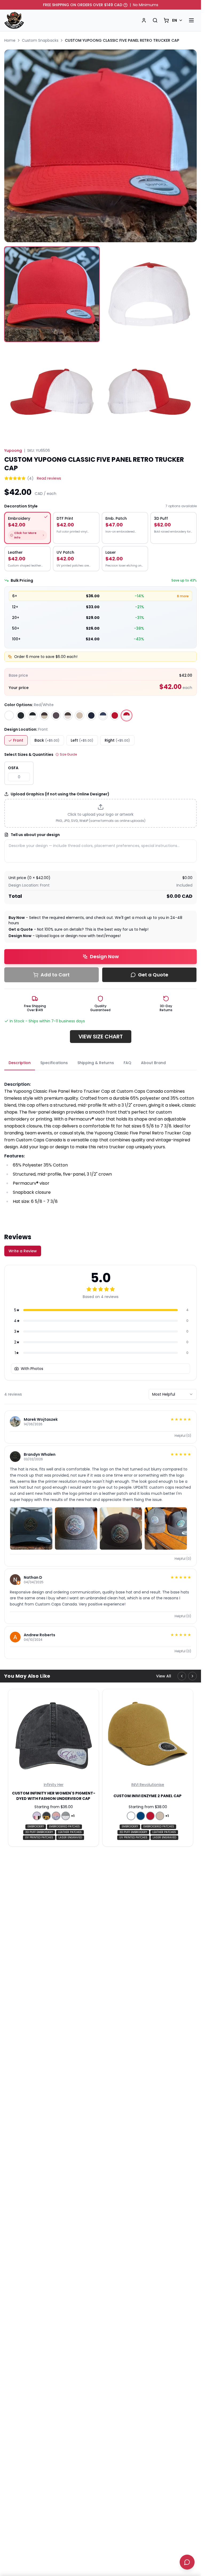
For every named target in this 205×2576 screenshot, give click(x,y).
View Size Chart (101, 1037)
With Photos (32, 1369)
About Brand (153, 1063)
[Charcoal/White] (68, 715)
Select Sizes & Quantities (29, 754)
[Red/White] (127, 715)
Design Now (104, 956)
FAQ (127, 1063)
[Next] (192, 1676)
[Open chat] (187, 2562)
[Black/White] (33, 715)
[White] (9, 715)
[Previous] (182, 1676)
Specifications (54, 1063)
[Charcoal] (56, 715)
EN (175, 20)
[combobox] (173, 1394)
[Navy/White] (103, 715)
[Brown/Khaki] (44, 715)
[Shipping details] (125, 5)
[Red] (115, 715)
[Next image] (188, 146)
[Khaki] (80, 715)
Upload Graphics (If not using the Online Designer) (60, 794)
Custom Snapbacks (40, 40)
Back (47, 740)
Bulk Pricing (22, 580)
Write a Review (23, 1251)
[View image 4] (149, 392)
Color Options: (29, 705)
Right (117, 740)
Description (20, 1063)
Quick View (54, 1776)
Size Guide (68, 754)
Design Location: (26, 729)
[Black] (21, 715)
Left (82, 740)
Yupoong (13, 450)
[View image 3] (52, 392)
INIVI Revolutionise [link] (148, 1785)
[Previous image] (13, 146)
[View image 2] (149, 294)
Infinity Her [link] (54, 1785)
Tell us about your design (35, 835)
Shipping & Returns (96, 1063)
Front (18, 740)
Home (10, 40)
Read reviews (49, 478)
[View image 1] (52, 294)
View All (164, 1676)
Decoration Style (21, 506)
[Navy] (91, 715)
